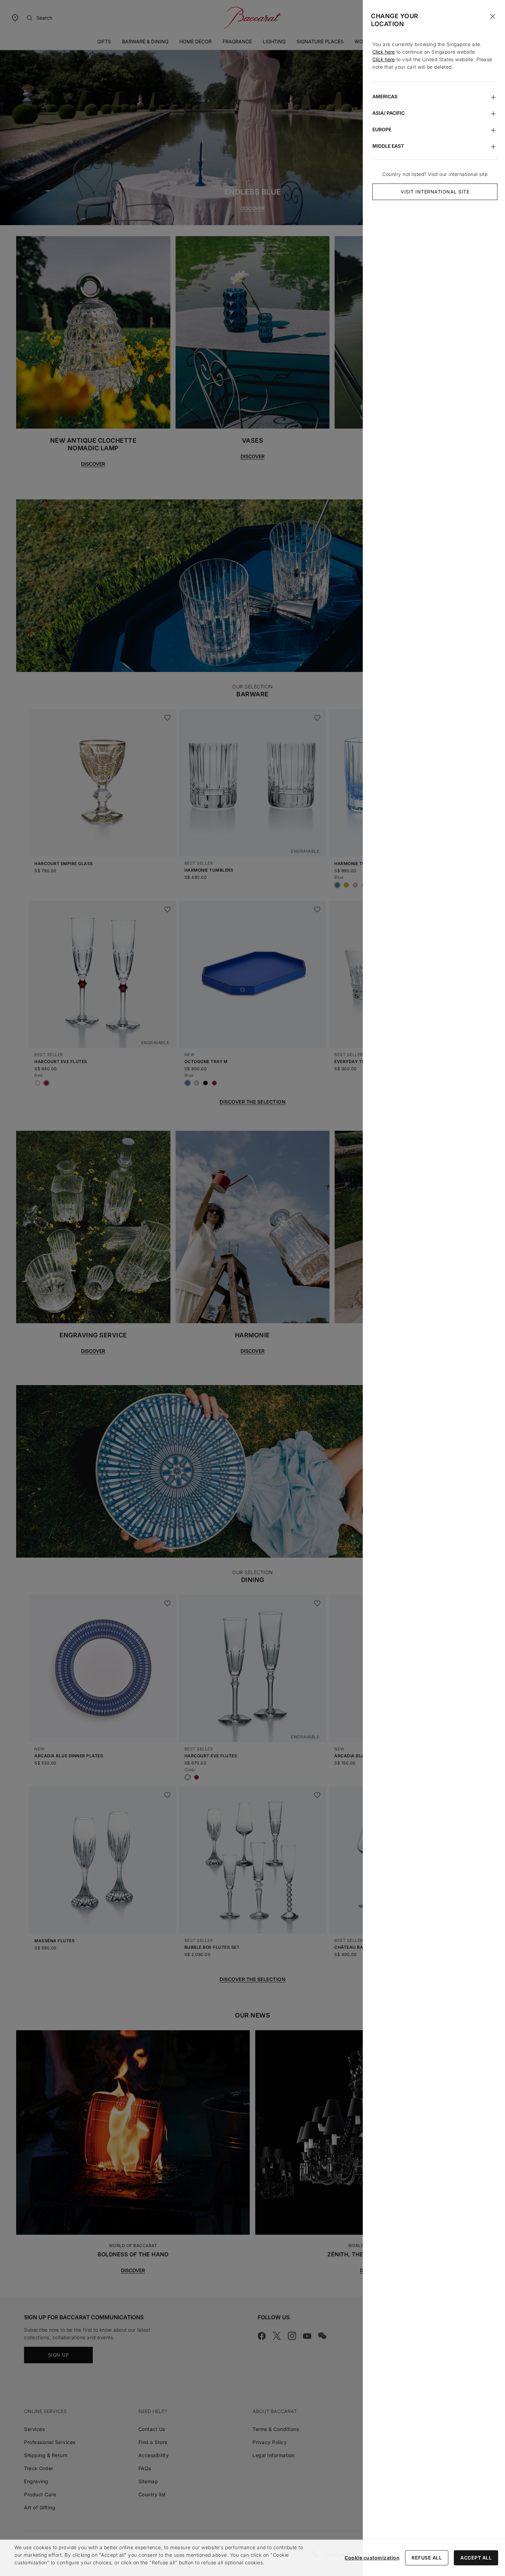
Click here (384, 52)
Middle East (388, 146)
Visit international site (435, 192)
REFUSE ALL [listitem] (427, 2558)
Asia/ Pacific (389, 113)
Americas (385, 96)
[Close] (493, 16)
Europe (382, 129)
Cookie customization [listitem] (372, 2558)
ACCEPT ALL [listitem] (476, 2558)
